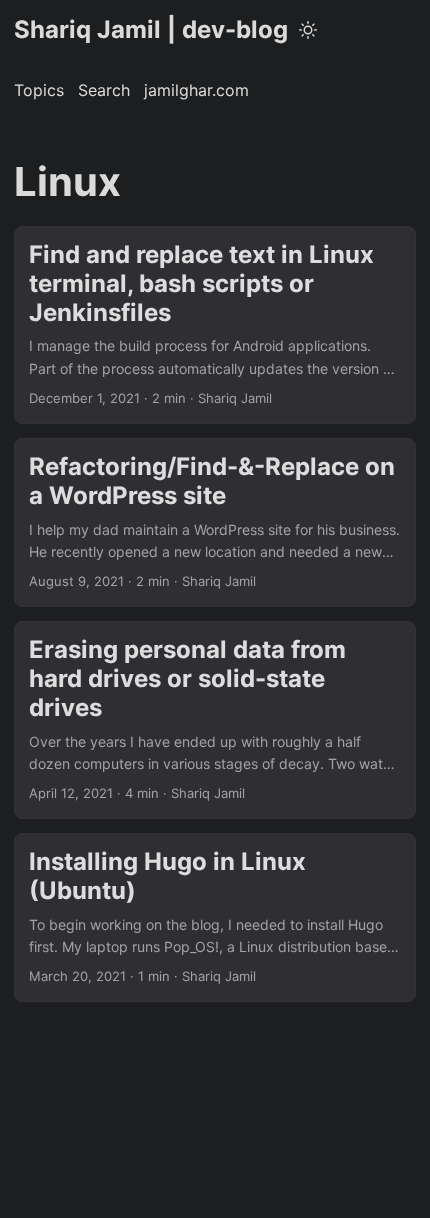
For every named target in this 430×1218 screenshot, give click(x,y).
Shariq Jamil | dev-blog (151, 29)
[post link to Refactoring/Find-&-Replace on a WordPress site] (215, 522)
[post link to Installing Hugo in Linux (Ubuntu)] (215, 917)
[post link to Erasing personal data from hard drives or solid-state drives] (215, 720)
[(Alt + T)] (308, 30)
